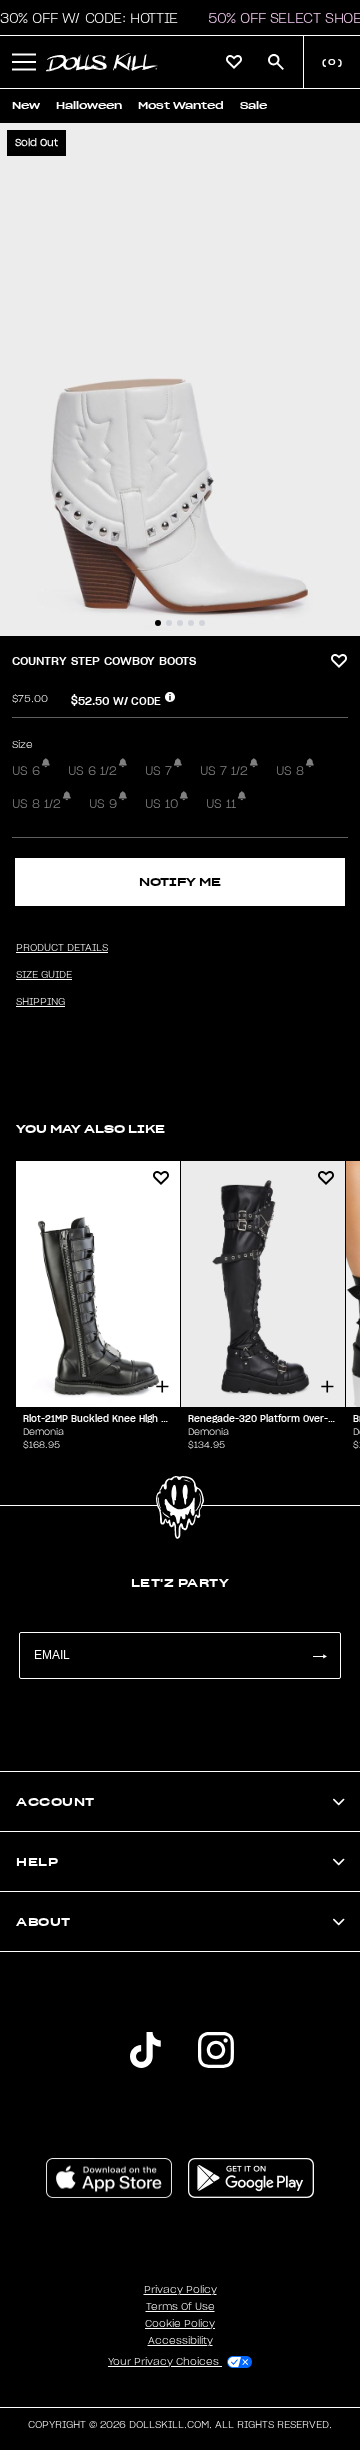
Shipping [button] (40, 1002)
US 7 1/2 (224, 771)
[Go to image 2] (169, 623)
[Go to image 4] (191, 623)
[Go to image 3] (180, 623)
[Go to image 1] (158, 623)
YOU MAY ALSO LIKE (90, 1128)
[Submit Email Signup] (319, 1655)
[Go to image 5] (202, 623)
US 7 (158, 771)
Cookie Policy (180, 2324)
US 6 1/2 (92, 771)
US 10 (161, 804)
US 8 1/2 (36, 804)
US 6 (26, 771)
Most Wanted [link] (181, 105)
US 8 (290, 771)
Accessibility (180, 2341)
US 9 (103, 804)
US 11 (221, 804)
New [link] (26, 105)
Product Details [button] (62, 948)
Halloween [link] (89, 105)
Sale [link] (253, 105)
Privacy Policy (180, 2290)
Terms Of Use (180, 2307)
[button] (24, 62)
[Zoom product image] (180, 379)
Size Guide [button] (44, 975)
